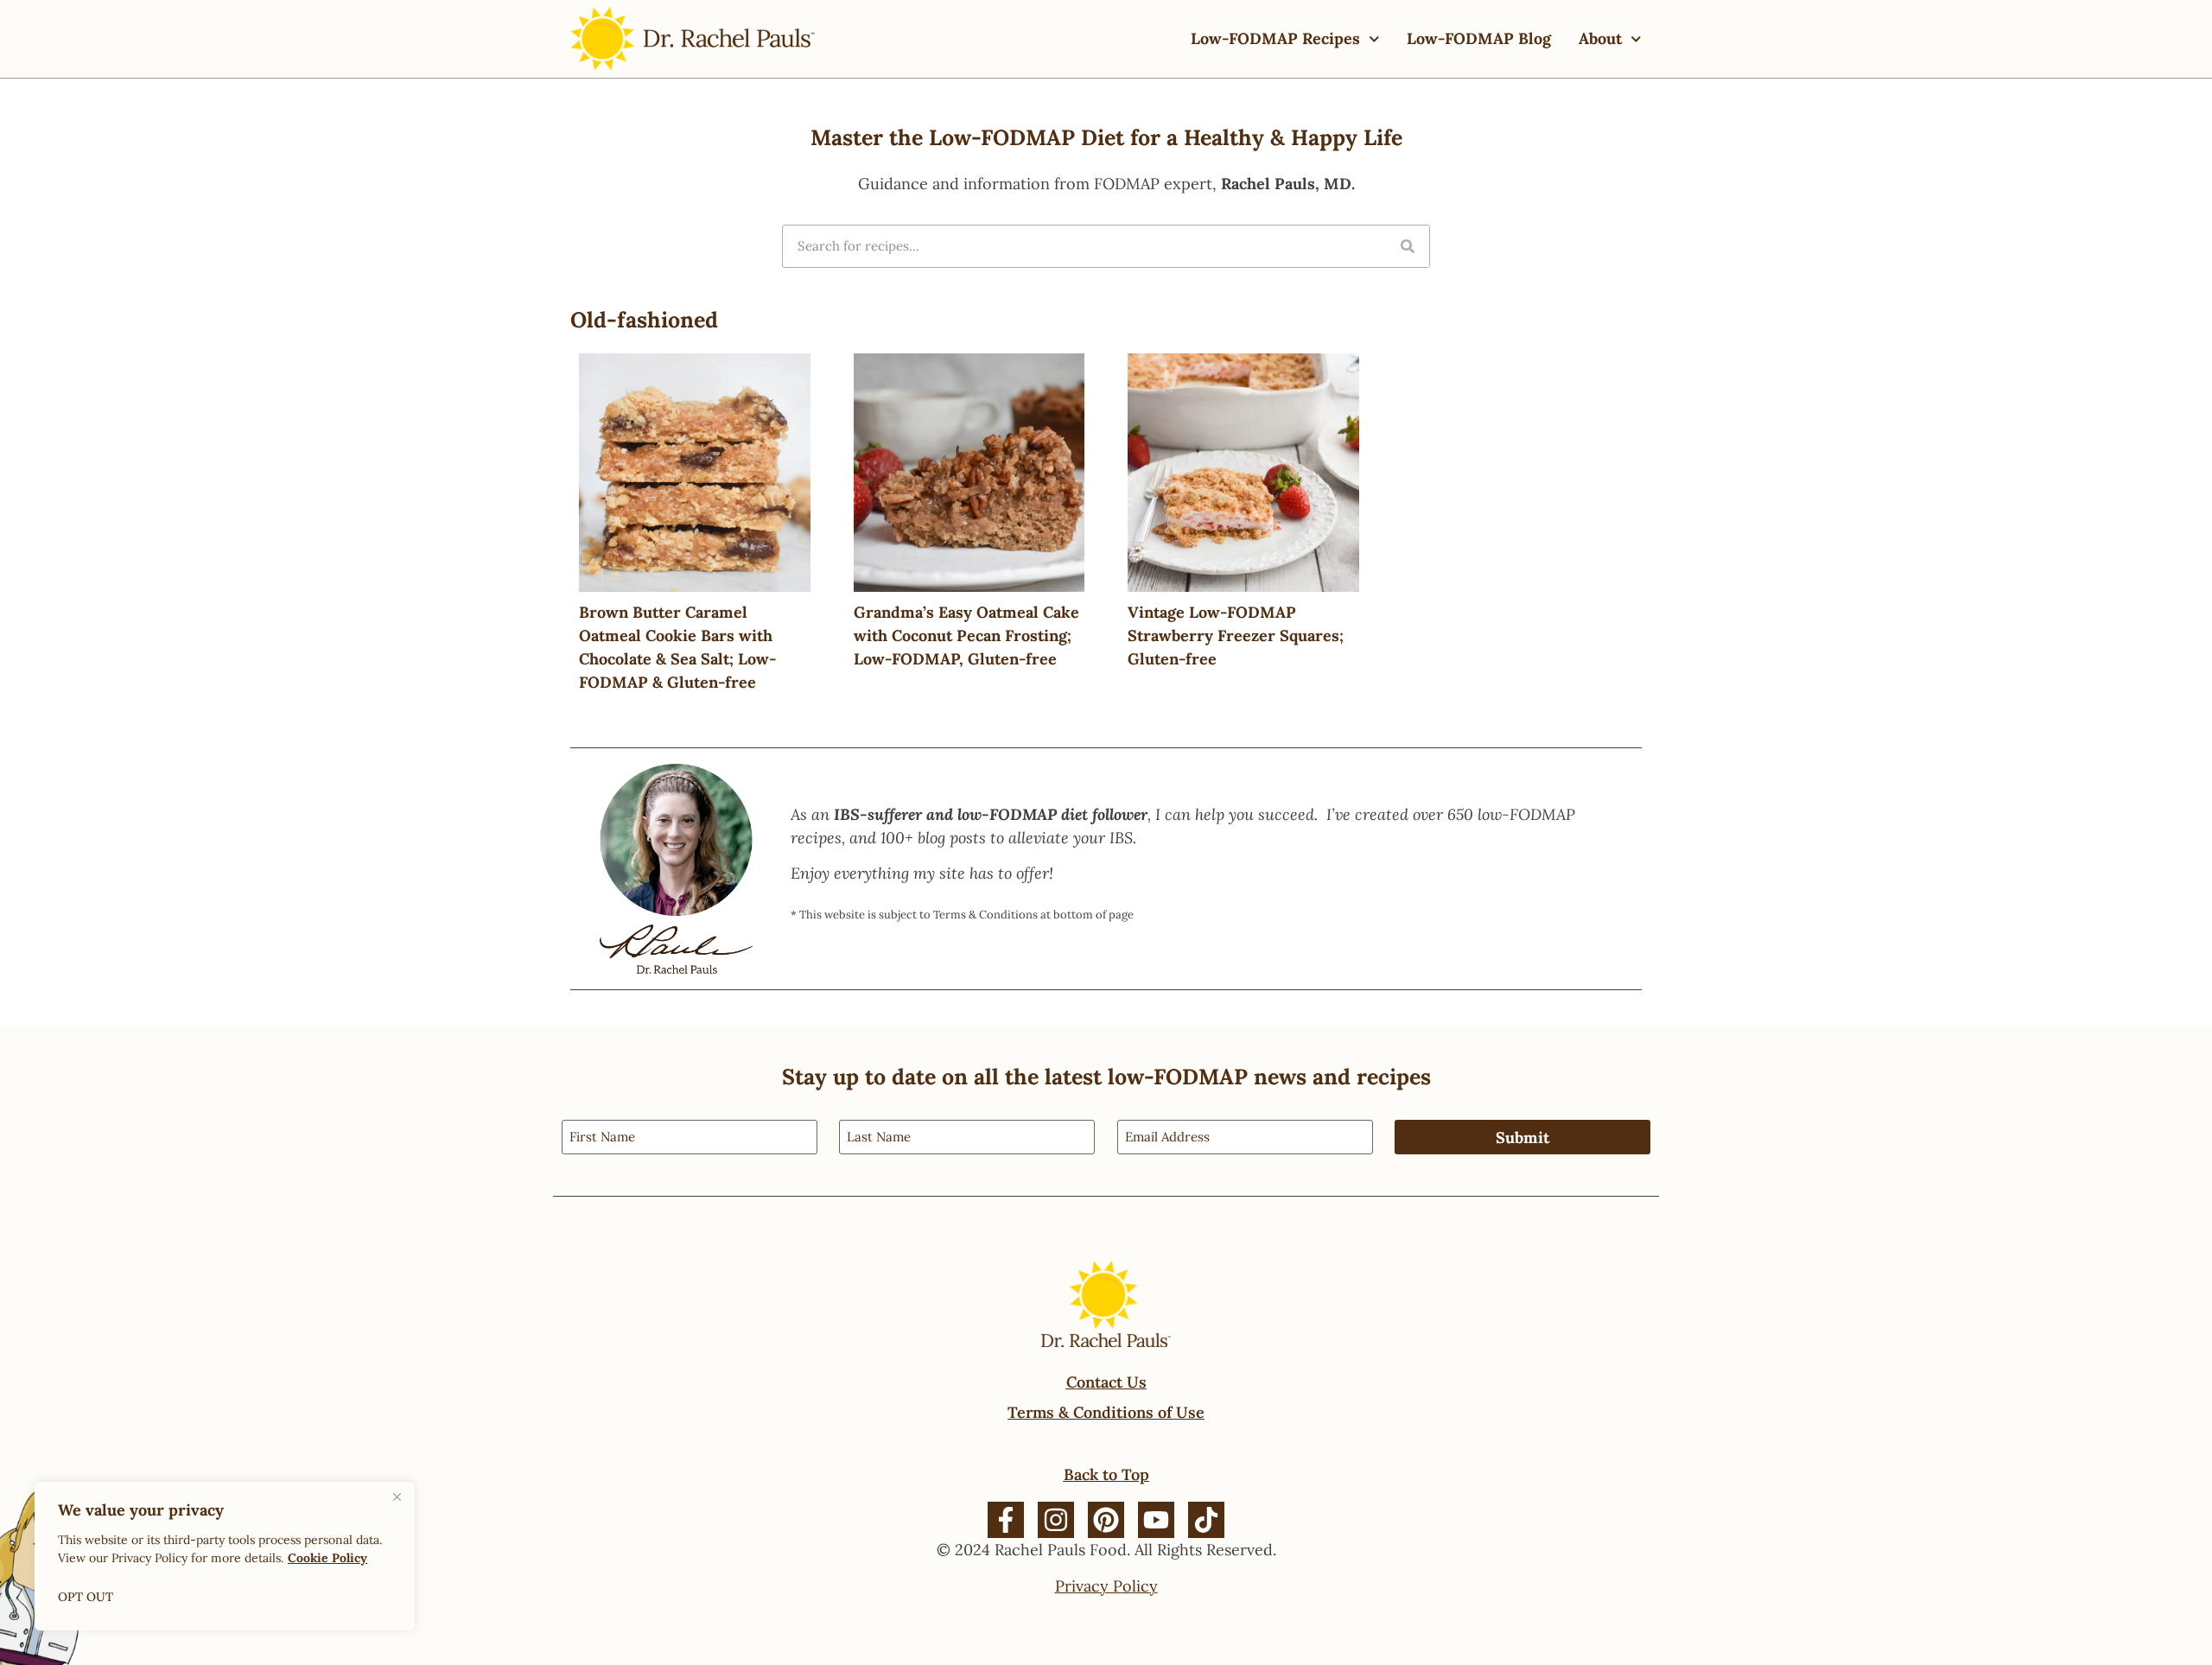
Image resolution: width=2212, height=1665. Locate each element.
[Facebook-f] (1006, 1520)
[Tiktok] (1206, 1520)
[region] (225, 1556)
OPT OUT (86, 1597)
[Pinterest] (1106, 1520)
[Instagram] (1056, 1520)
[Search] (1408, 246)
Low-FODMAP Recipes (1275, 38)
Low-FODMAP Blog (1479, 38)
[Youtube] (1156, 1520)
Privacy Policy (1106, 1586)
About (1600, 38)
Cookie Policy (327, 1558)
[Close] (397, 1497)
